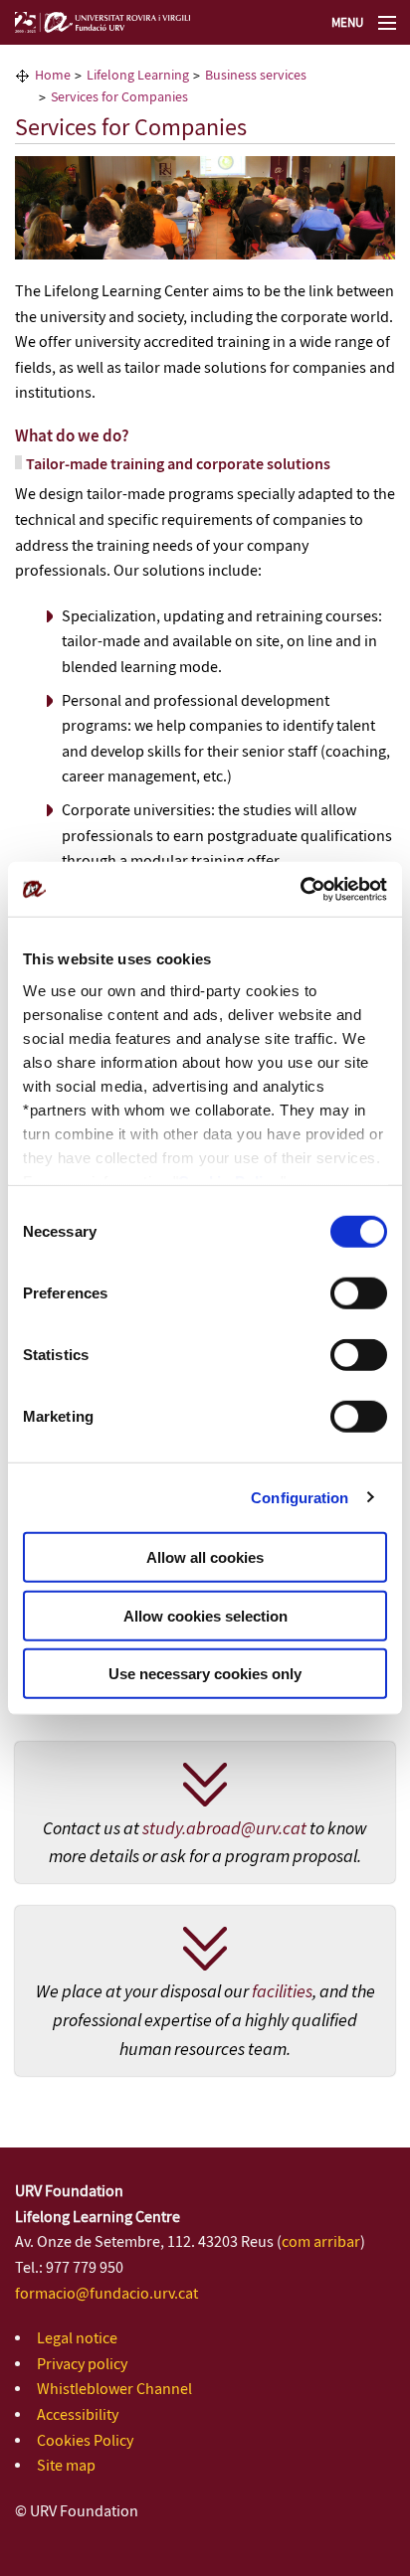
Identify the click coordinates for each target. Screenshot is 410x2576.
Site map (66, 2466)
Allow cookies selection (205, 1615)
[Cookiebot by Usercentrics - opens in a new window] (300, 889)
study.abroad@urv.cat (224, 1829)
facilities (282, 1992)
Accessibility (78, 2415)
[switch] (359, 1293)
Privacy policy (82, 2365)
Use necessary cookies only (205, 1674)
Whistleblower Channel (114, 2390)
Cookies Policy (85, 2441)
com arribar (321, 2242)
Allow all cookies (205, 1557)
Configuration (300, 1497)
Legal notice (77, 2339)
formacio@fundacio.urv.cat (106, 2294)
